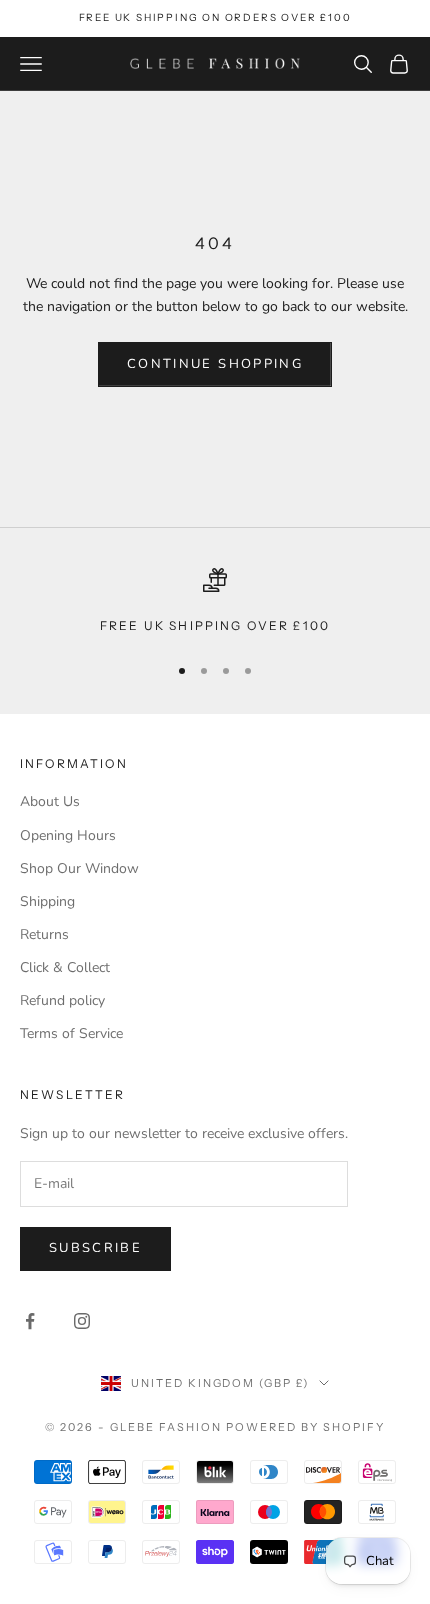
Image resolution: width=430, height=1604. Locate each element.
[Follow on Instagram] (82, 1321)
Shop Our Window (79, 868)
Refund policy (62, 1000)
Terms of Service (71, 1033)
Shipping (47, 901)
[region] (215, 602)
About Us (50, 801)
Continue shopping (215, 364)
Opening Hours (68, 835)
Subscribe (95, 1248)
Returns (44, 934)
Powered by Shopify (305, 1427)
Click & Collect (65, 967)
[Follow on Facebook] (30, 1321)
